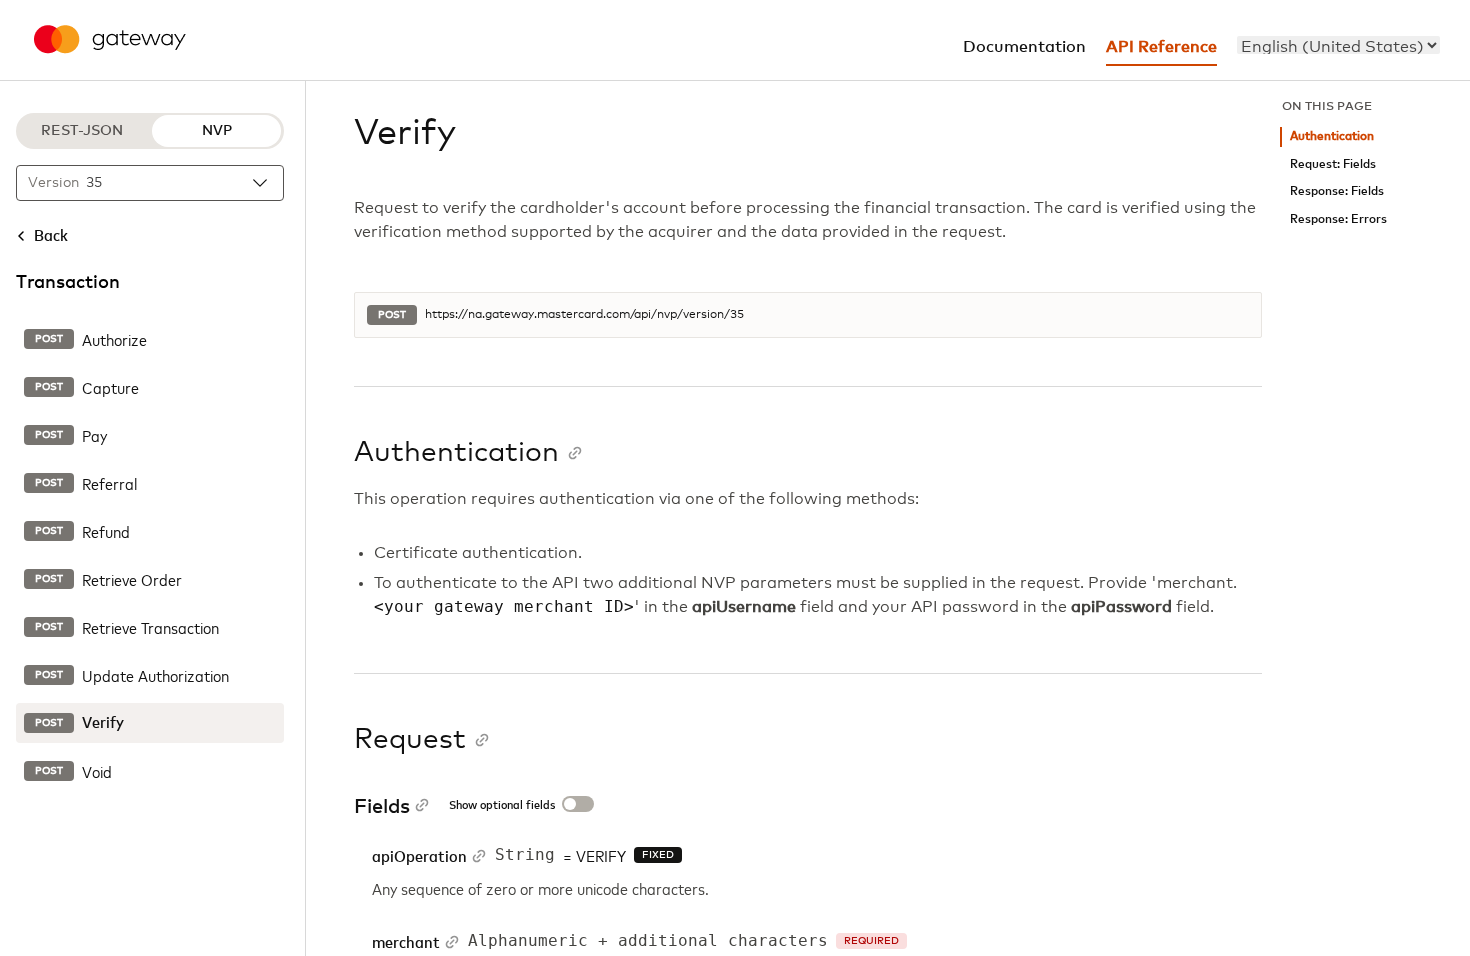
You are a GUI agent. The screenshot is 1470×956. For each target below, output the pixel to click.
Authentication (1332, 136)
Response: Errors (1338, 219)
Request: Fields (1333, 164)
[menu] (1338, 45)
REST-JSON (82, 131)
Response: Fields (1337, 191)
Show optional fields (502, 806)
